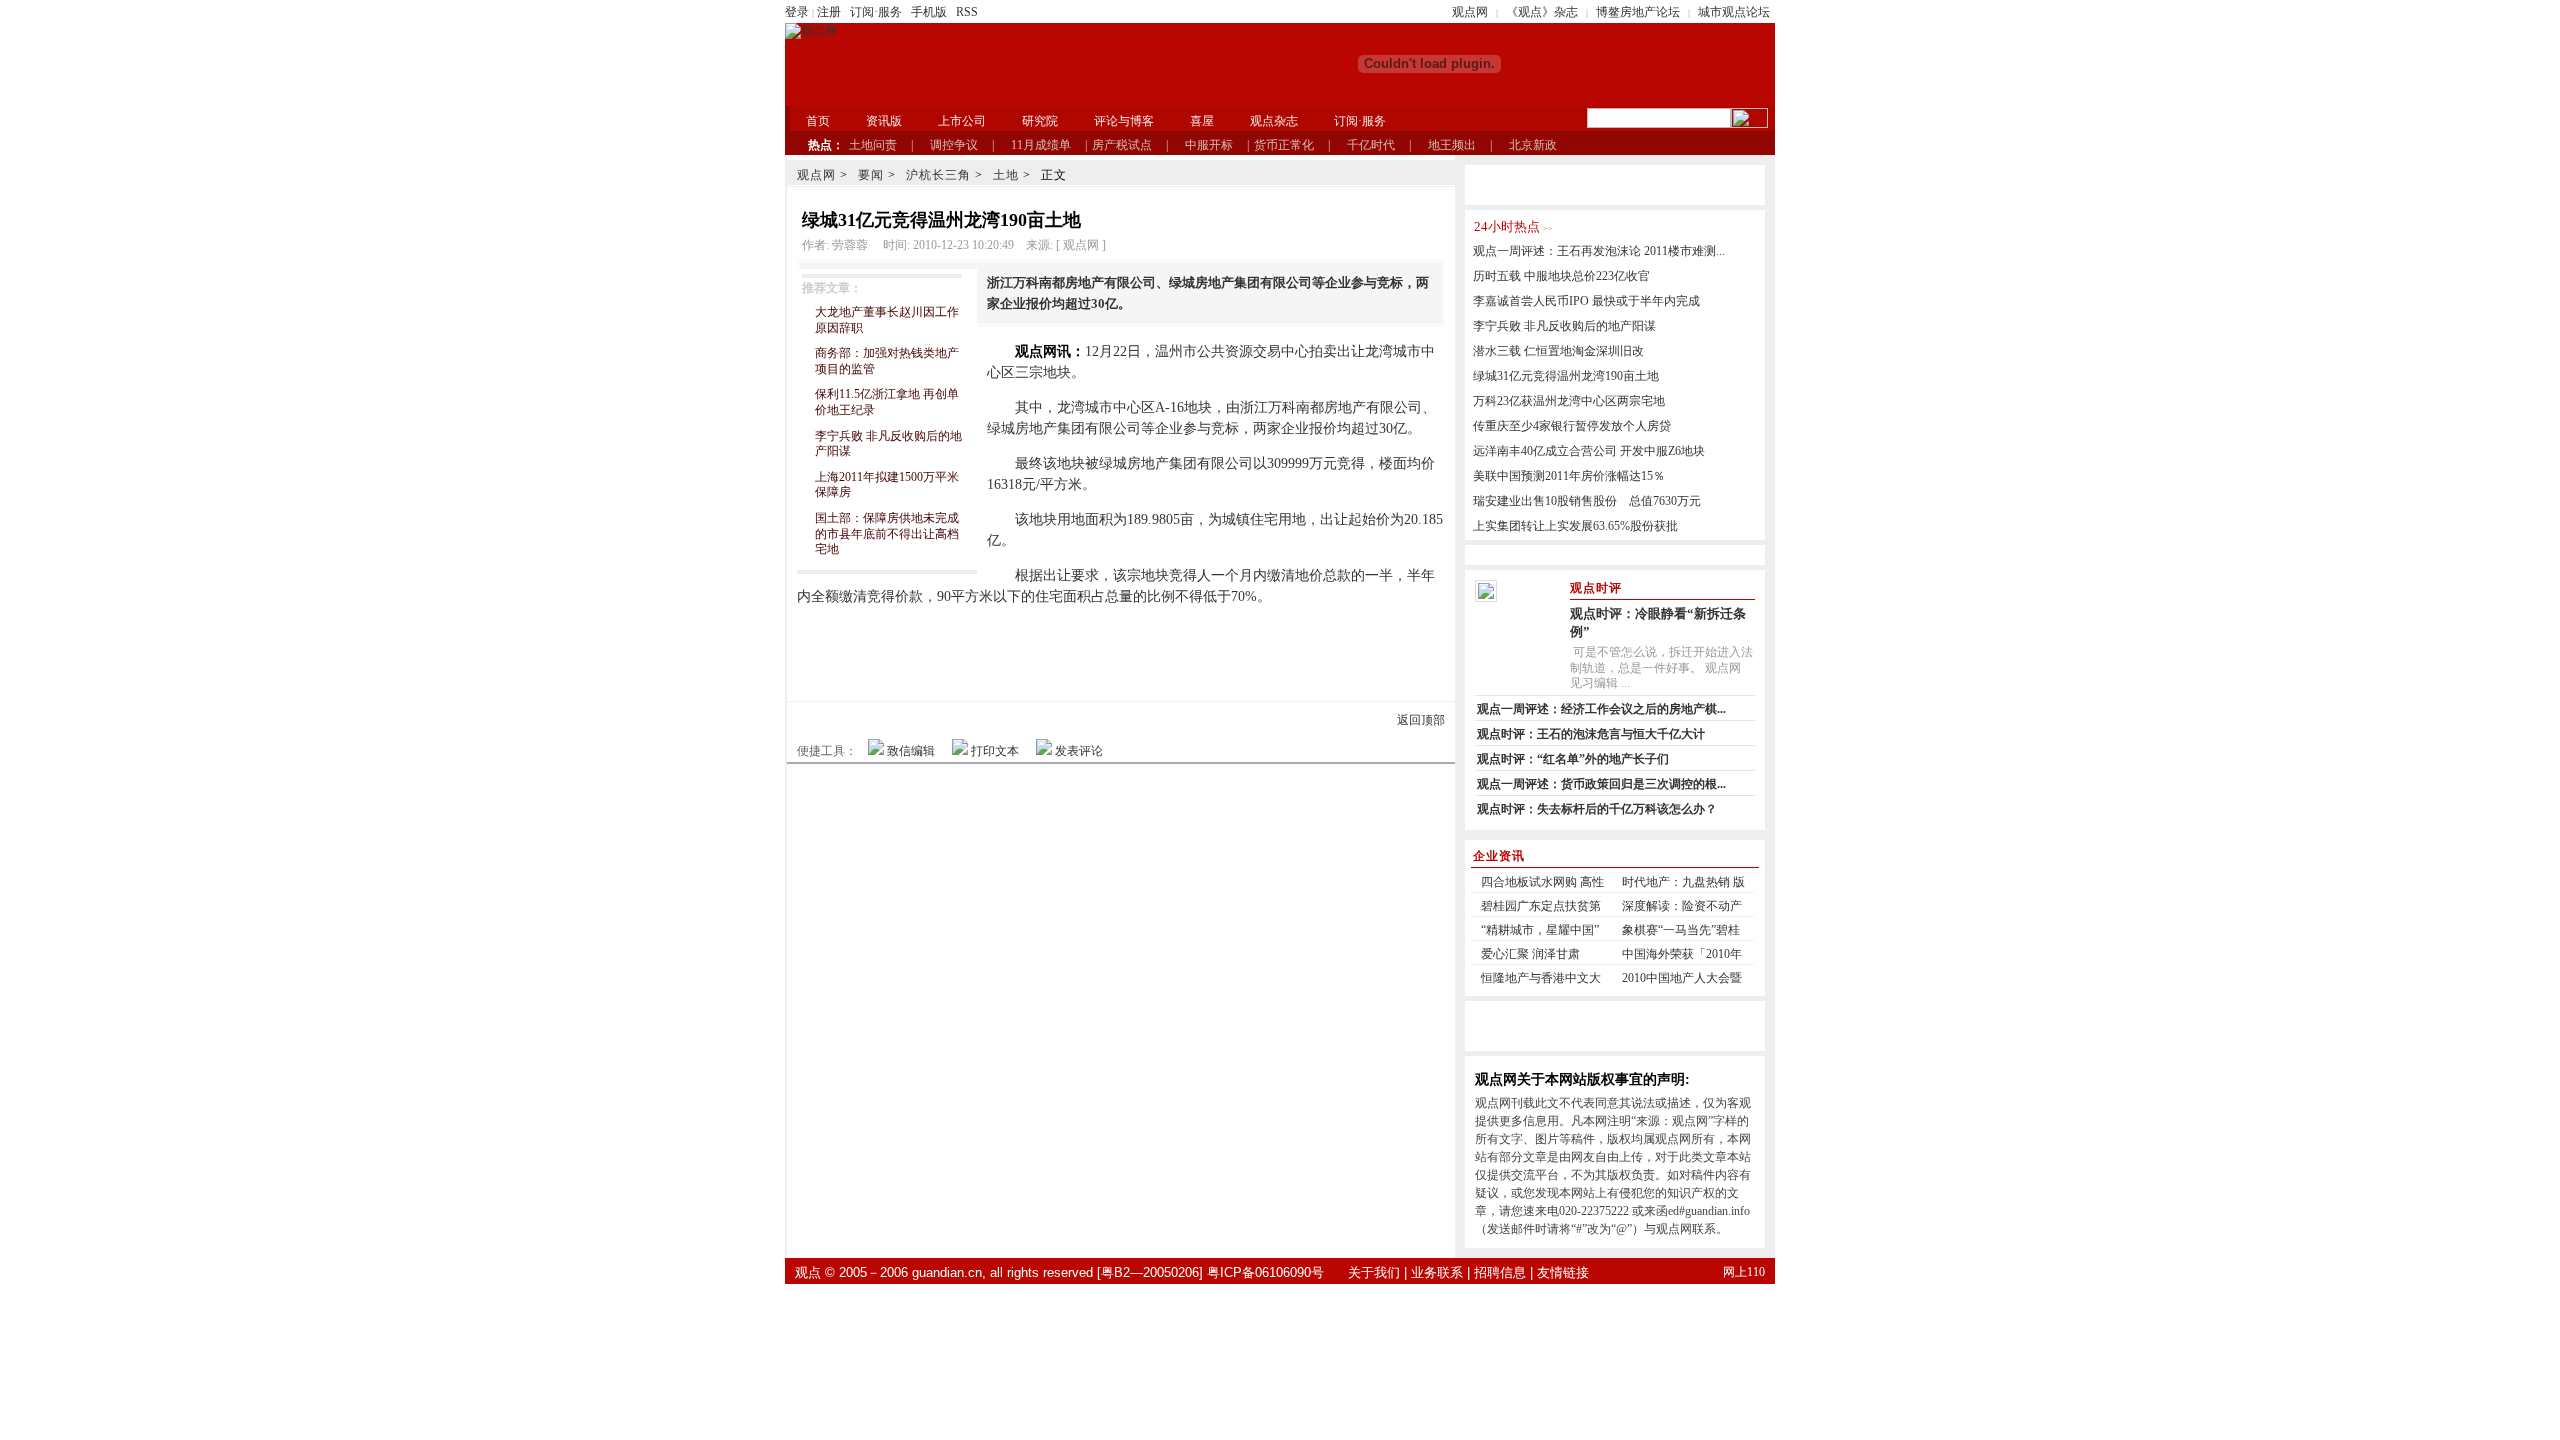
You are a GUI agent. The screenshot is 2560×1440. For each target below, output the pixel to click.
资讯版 (884, 121)
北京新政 (1533, 145)
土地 (1006, 175)
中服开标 (1209, 145)
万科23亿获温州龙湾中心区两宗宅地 (1569, 401)
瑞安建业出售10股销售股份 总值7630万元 (1587, 501)
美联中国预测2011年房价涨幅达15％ (1569, 476)
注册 (829, 12)
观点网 (1470, 12)
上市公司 (962, 121)
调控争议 (954, 145)
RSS (967, 12)
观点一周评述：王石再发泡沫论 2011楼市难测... (1599, 251)
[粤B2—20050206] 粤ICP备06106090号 (1210, 1272)
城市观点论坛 (1734, 12)
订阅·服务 (876, 12)
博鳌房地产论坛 (1638, 12)
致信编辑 (911, 751)
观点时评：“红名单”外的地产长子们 (1573, 759)
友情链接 (1563, 1272)
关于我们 (1374, 1272)
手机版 (929, 12)
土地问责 (873, 145)
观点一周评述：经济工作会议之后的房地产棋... (1601, 709)
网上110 (1744, 1272)
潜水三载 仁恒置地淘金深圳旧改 (1558, 351)
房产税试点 (1122, 145)
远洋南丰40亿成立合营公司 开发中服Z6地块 (1589, 451)
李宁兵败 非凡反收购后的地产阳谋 (1564, 326)
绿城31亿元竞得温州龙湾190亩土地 (1566, 376)
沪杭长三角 (938, 175)
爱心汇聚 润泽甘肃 (1530, 954)
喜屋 (1202, 121)
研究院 (1040, 121)
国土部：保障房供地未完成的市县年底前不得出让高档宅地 (887, 533)
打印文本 (995, 751)
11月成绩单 (1041, 145)
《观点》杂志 (1542, 12)
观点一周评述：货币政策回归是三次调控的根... (1601, 784)
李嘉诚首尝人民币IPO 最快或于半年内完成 (1586, 301)
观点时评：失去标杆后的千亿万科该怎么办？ (1597, 809)
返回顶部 (1421, 720)
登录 (797, 12)
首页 (818, 121)
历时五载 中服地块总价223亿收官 (1561, 276)
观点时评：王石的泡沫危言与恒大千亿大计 (1591, 734)
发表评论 (1079, 751)
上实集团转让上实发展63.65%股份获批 (1575, 526)
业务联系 (1437, 1272)
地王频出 (1452, 145)
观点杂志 (1274, 121)
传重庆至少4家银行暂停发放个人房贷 (1572, 426)
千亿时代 (1371, 145)
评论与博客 (1124, 121)
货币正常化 (1284, 145)
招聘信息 (1500, 1272)
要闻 (871, 175)
